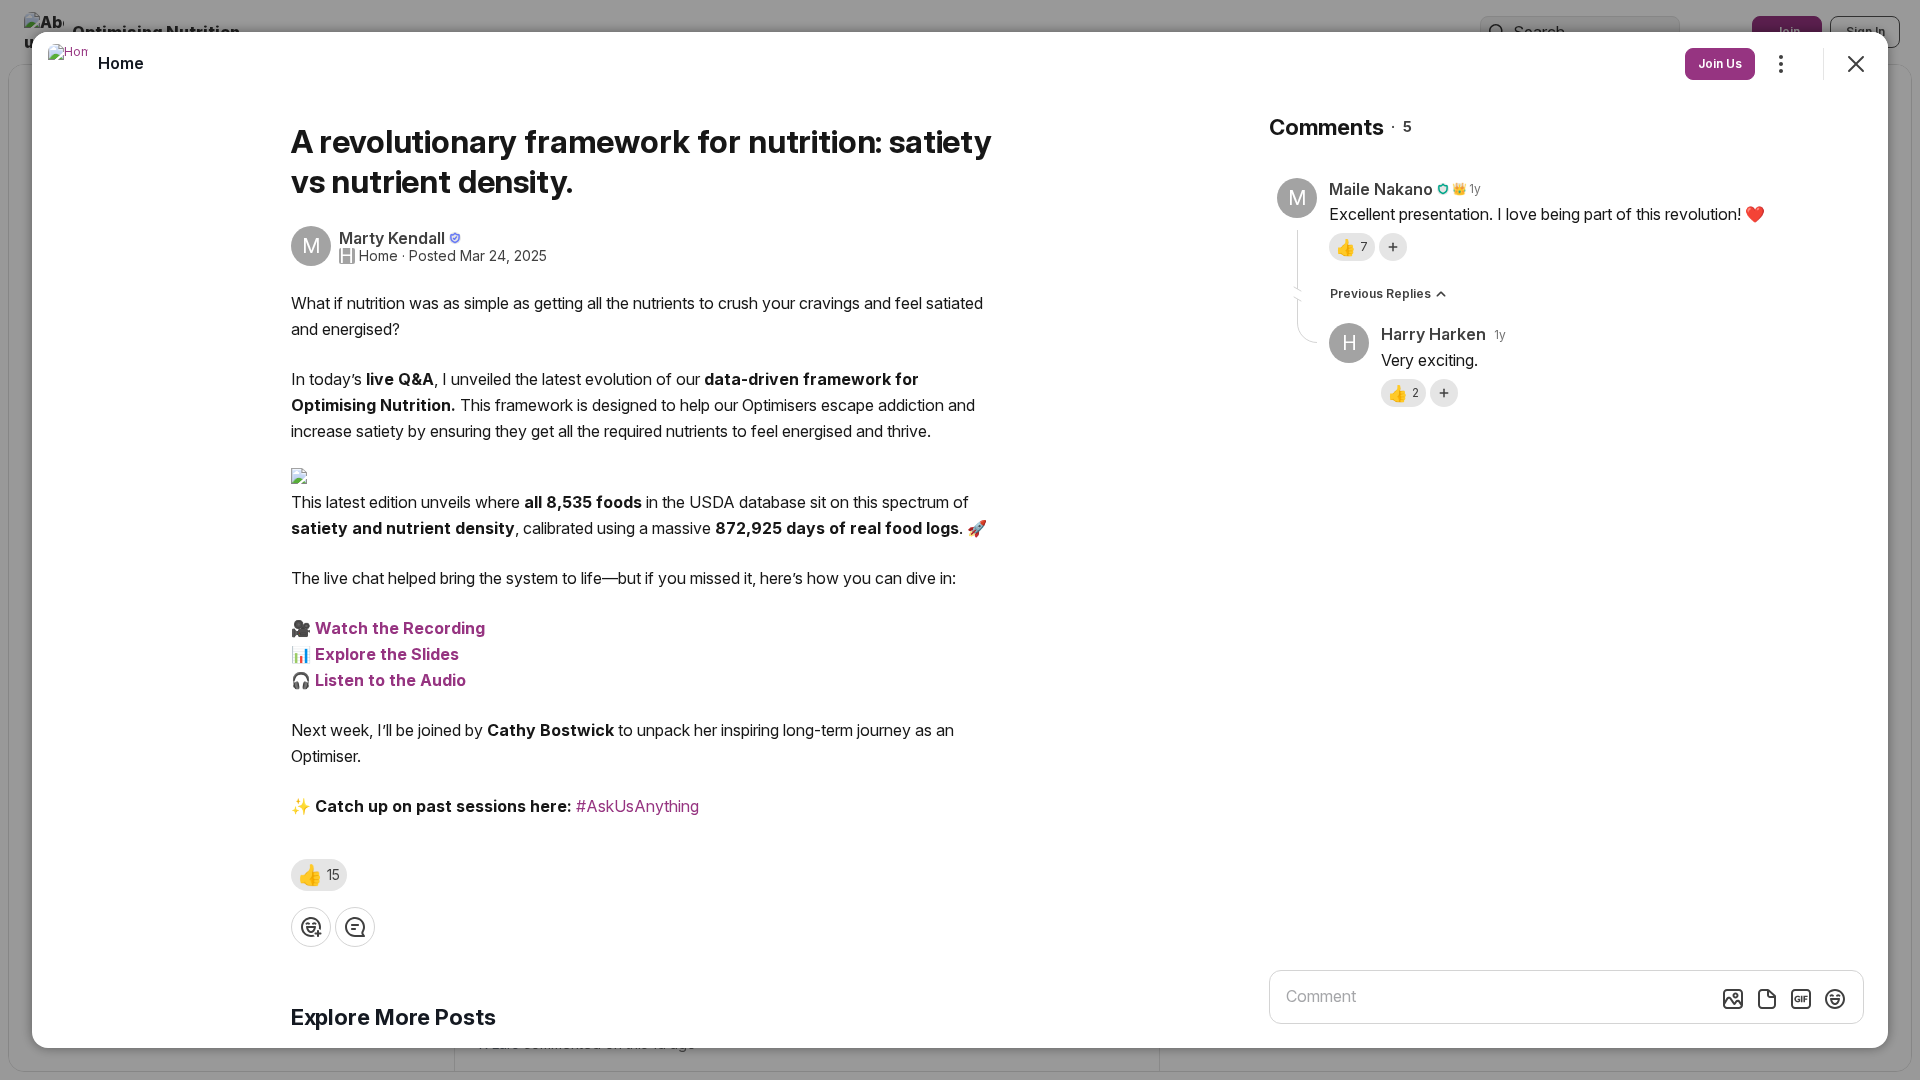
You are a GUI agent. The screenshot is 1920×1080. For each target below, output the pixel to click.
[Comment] (355, 927)
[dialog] (960, 540)
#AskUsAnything (637, 806)
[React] (311, 927)
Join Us (1720, 63)
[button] (319, 875)
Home (378, 256)
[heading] (121, 63)
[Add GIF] (1801, 999)
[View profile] (68, 64)
